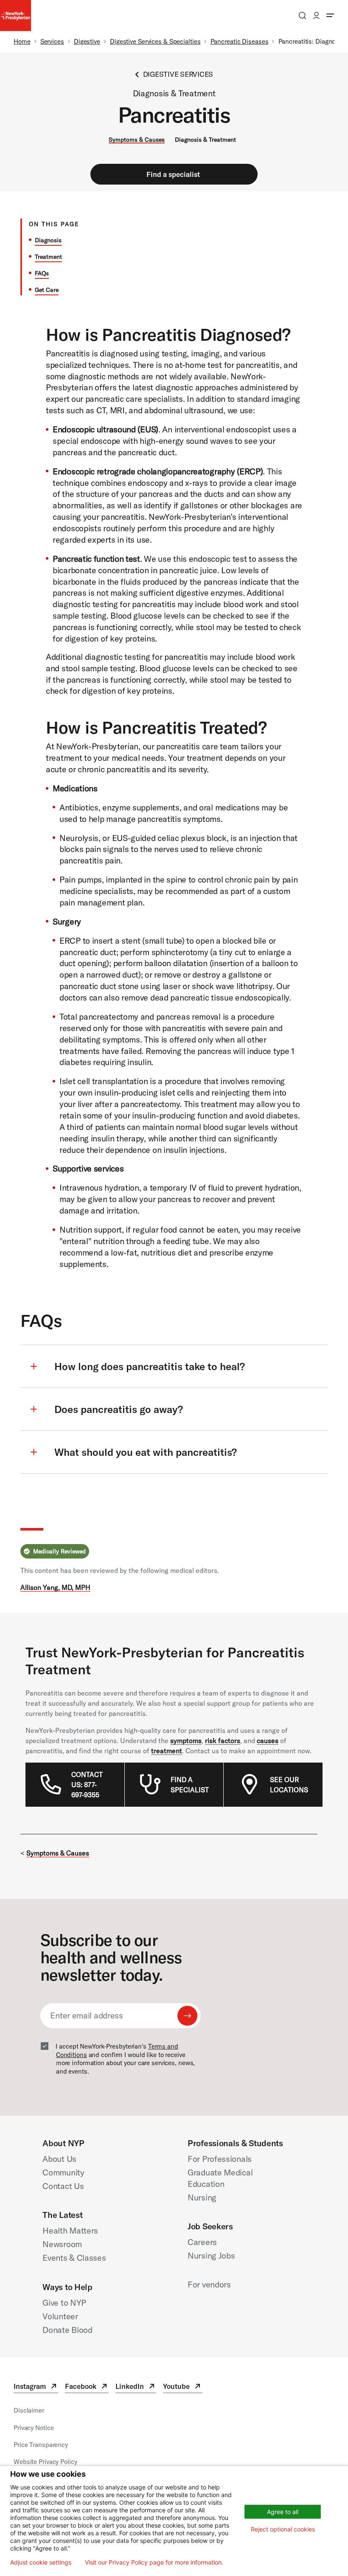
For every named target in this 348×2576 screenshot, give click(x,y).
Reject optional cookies (283, 2529)
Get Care (47, 290)
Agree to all (283, 2512)
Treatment (48, 257)
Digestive (87, 41)
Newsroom (62, 2244)
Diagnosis (48, 240)
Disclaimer (29, 2410)
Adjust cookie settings (41, 2562)
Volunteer (60, 2316)
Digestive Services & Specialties (155, 41)
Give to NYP (64, 2303)
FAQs (42, 273)
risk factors (223, 1741)
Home (22, 41)
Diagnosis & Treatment (205, 140)
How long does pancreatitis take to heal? (150, 1366)
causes (268, 1741)
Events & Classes (74, 2258)
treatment (167, 1751)
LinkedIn (136, 2387)
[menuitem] (90, 1785)
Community (63, 2172)
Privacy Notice (34, 2428)
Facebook (87, 2387)
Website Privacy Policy (45, 2462)
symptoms (186, 1741)
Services (52, 41)
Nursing (202, 2197)
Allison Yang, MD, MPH (55, 1587)
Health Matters (70, 2230)
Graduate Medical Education (220, 2178)
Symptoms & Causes (137, 140)
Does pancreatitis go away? (119, 1409)
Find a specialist (173, 174)
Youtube (182, 2387)
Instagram (36, 2387)
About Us (59, 2159)
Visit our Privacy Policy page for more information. (154, 2562)
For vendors (209, 2284)
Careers (202, 2242)
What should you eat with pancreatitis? (146, 1452)
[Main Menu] (330, 15)
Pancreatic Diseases (240, 41)
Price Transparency (41, 2445)
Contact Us (63, 2186)
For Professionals (220, 2159)
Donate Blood (67, 2330)
